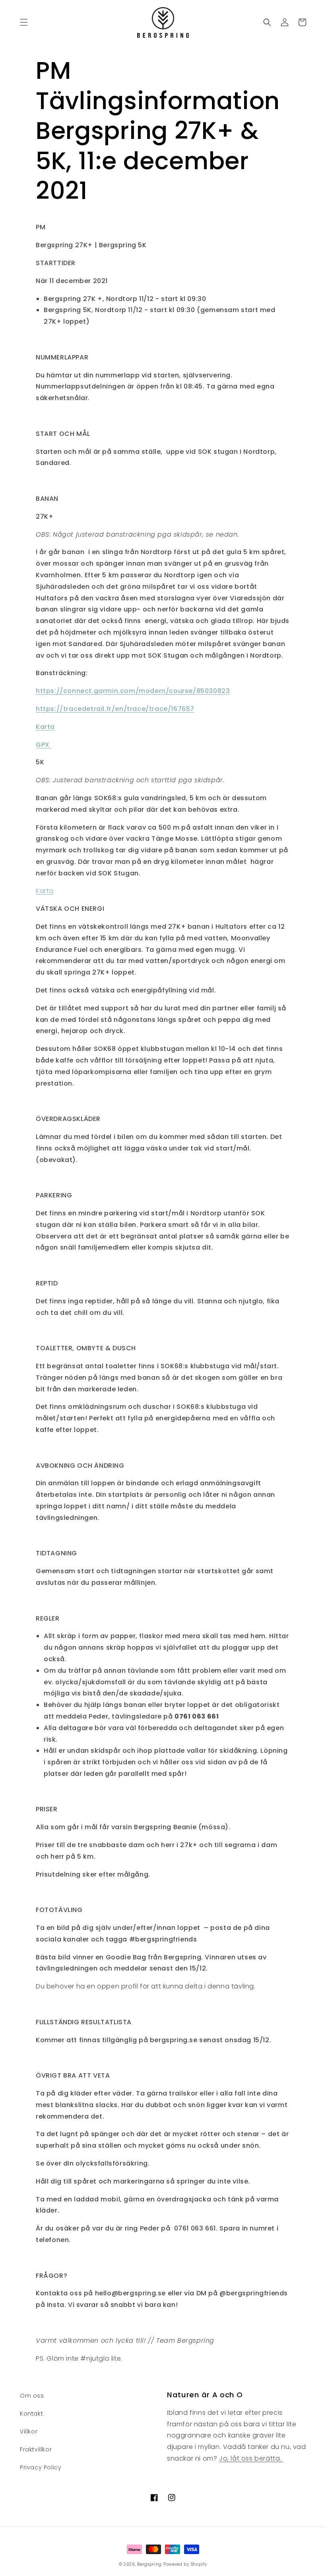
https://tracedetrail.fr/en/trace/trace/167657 (115, 709)
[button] (24, 22)
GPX (44, 745)
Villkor (29, 2431)
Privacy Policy (41, 2467)
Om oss (32, 2396)
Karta (45, 727)
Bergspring (149, 2564)
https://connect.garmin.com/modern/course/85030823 (133, 691)
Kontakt (31, 2414)
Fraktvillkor (36, 2449)
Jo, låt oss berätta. (251, 2458)
